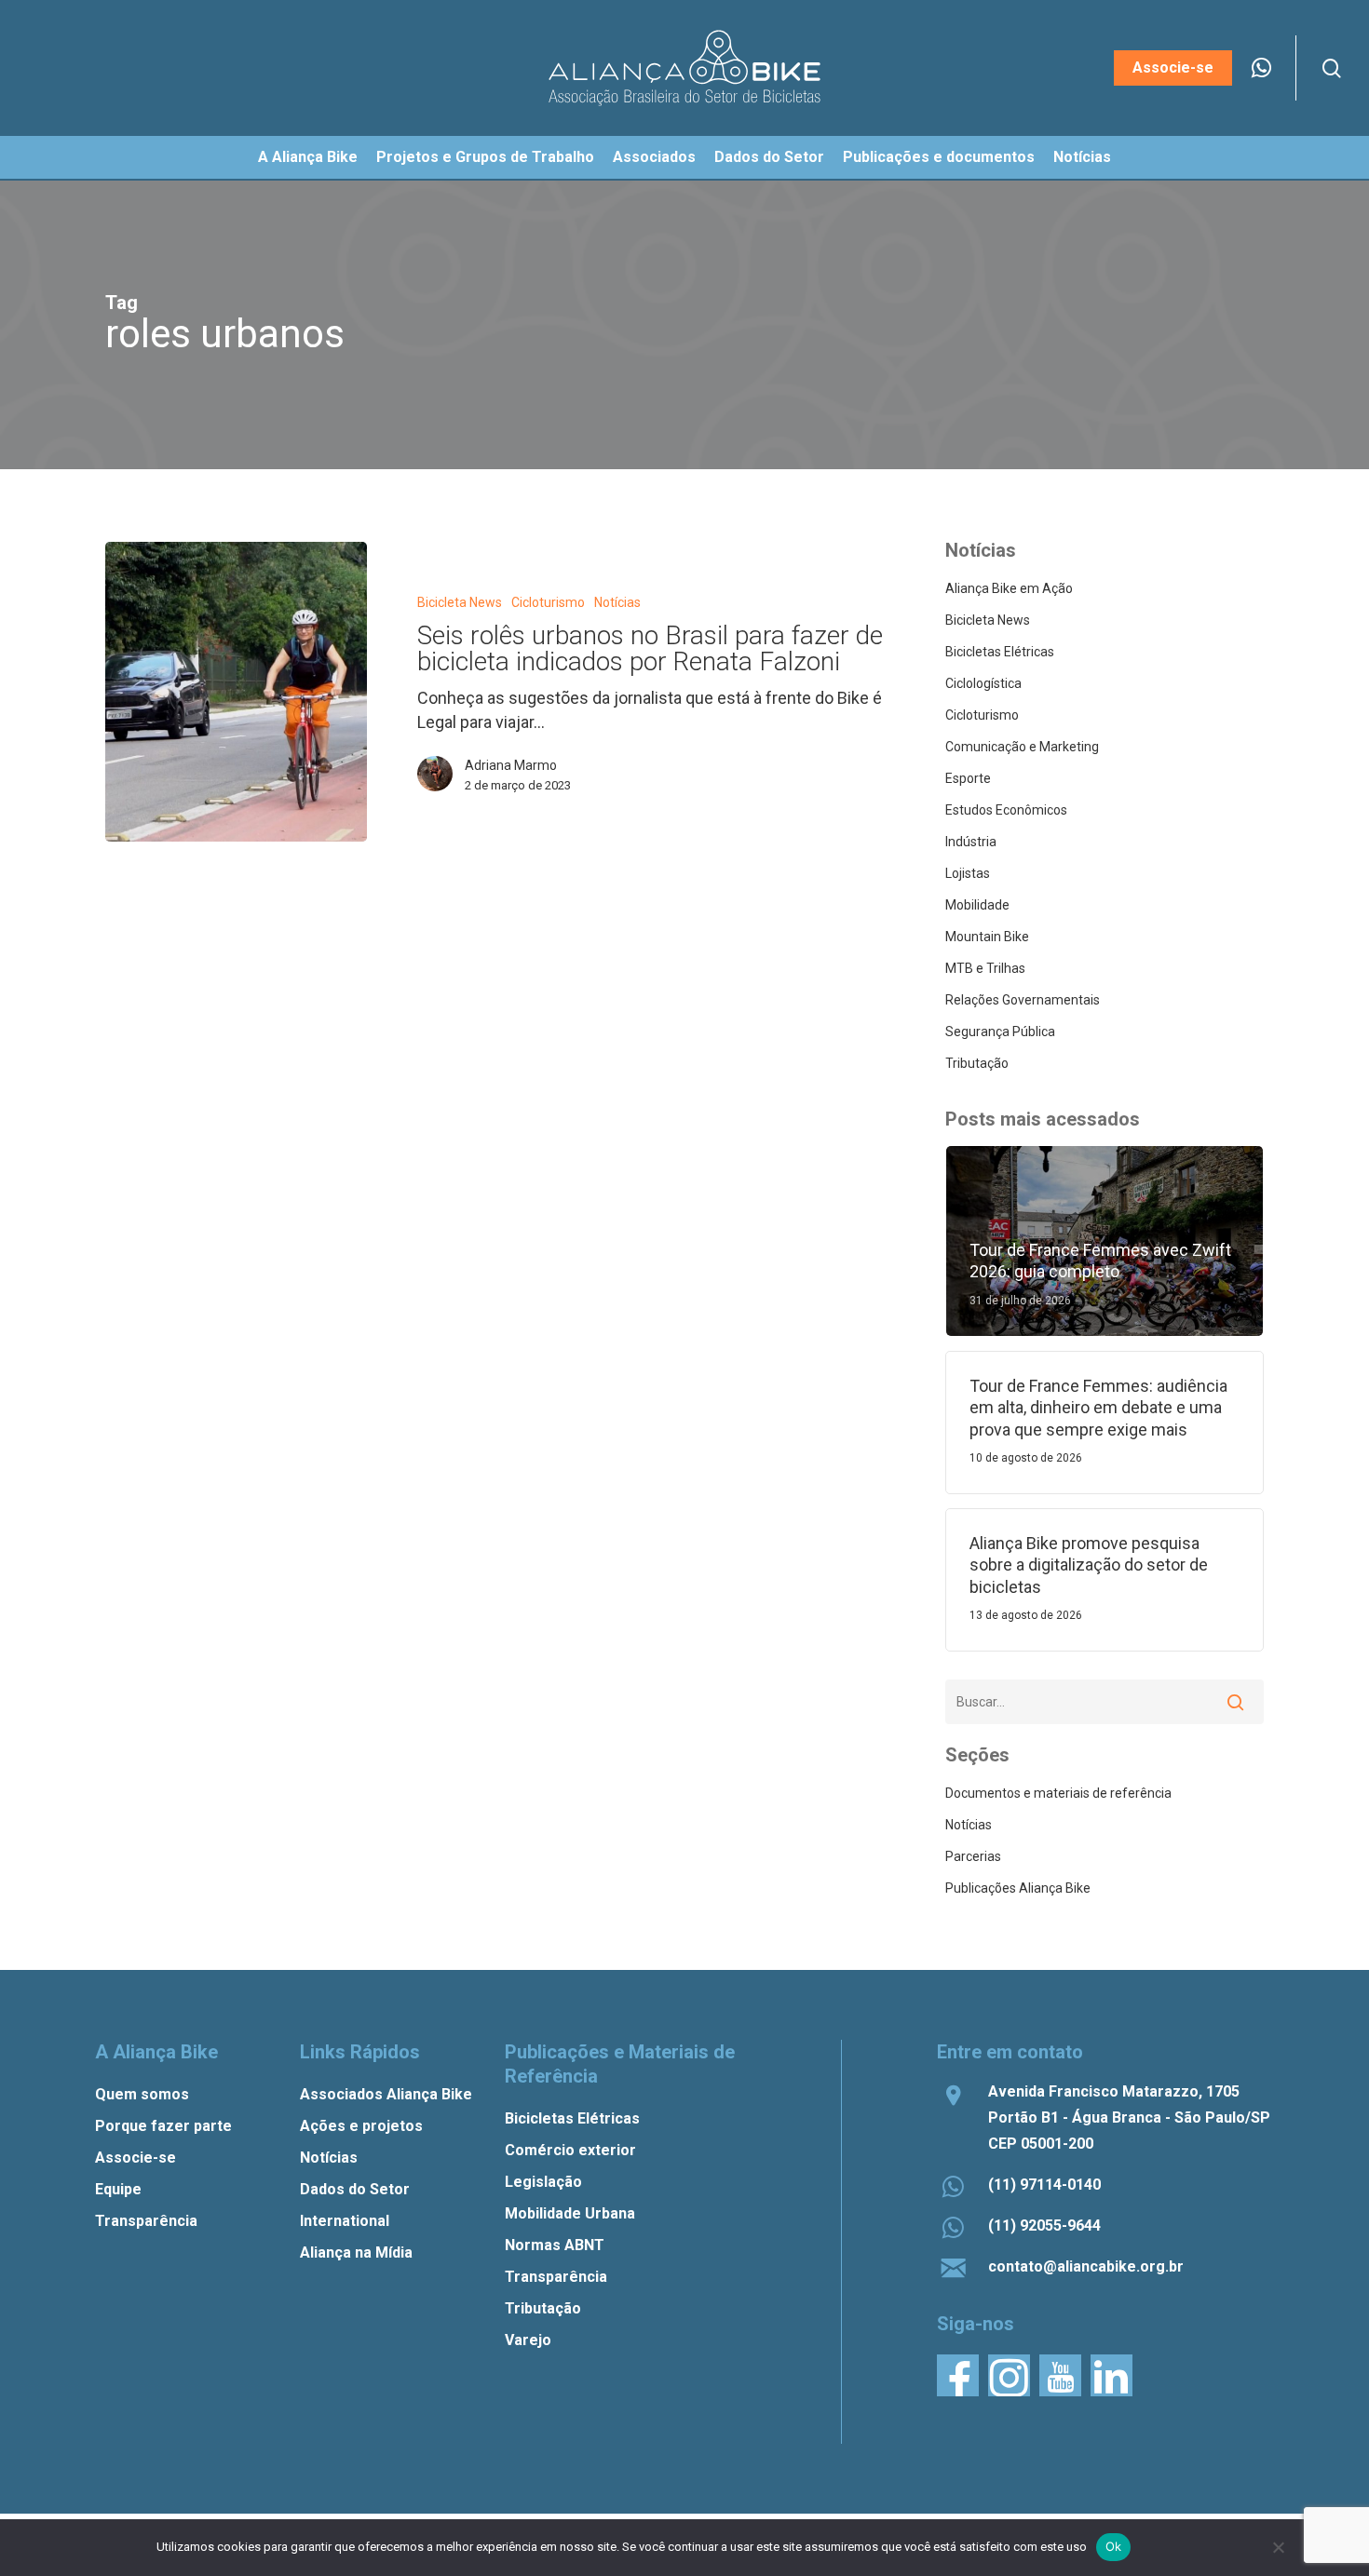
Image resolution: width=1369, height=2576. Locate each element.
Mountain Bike (987, 937)
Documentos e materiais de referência (1058, 1793)
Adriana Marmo (511, 765)
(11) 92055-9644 (1044, 2225)
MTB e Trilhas (985, 968)
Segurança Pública (1000, 1032)
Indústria (971, 842)
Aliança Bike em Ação (1009, 588)
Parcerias (973, 1856)
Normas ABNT (555, 2245)
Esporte (968, 778)
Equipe (118, 2189)
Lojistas (968, 873)
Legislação (543, 2182)
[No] (1278, 2547)
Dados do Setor (355, 2189)
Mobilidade (977, 905)
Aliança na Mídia (356, 2252)
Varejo (528, 2340)
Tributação (977, 1063)
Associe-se (136, 2158)
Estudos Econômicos (1006, 810)
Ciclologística (983, 683)
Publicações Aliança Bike (1018, 1888)
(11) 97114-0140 (1044, 2185)
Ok (1114, 2546)
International (345, 2221)
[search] (1332, 68)
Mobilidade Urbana (570, 2213)
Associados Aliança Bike (386, 2094)
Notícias (617, 602)
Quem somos (142, 2094)
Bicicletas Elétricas (1000, 652)
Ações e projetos (361, 2126)
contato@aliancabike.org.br (1086, 2266)
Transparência (146, 2221)
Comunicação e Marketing (1022, 747)
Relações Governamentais (1023, 1000)
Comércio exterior (570, 2150)
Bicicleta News (460, 602)
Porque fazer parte (163, 2126)
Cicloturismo (548, 602)
